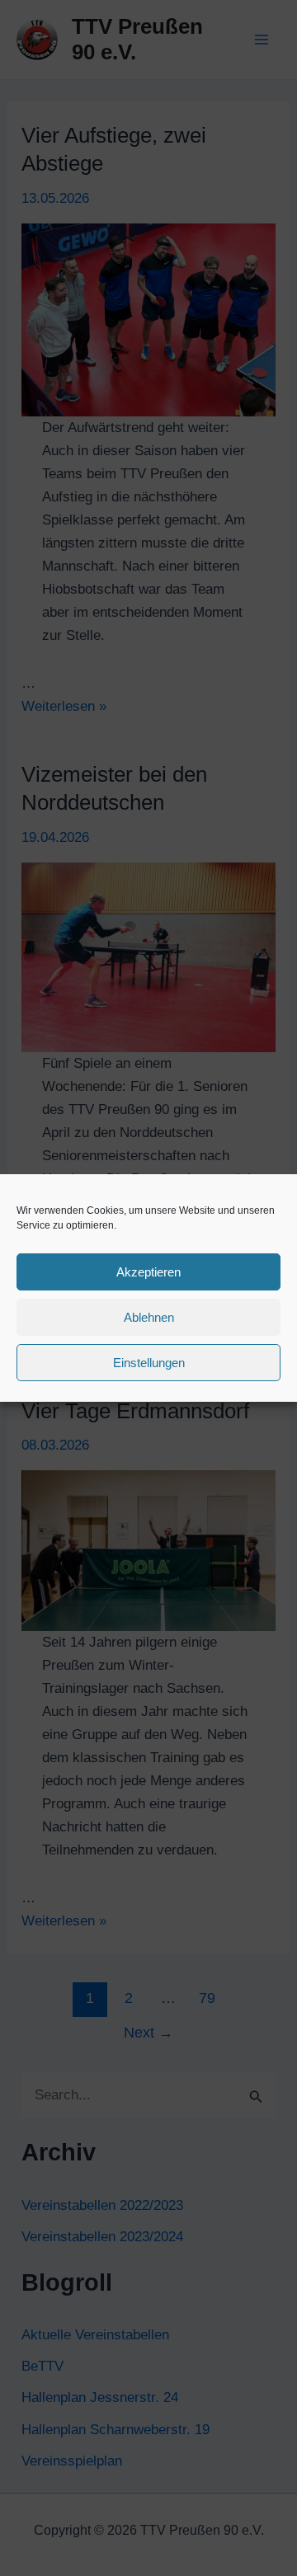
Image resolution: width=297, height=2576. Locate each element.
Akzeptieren (148, 1272)
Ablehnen (149, 1317)
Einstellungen (149, 1363)
